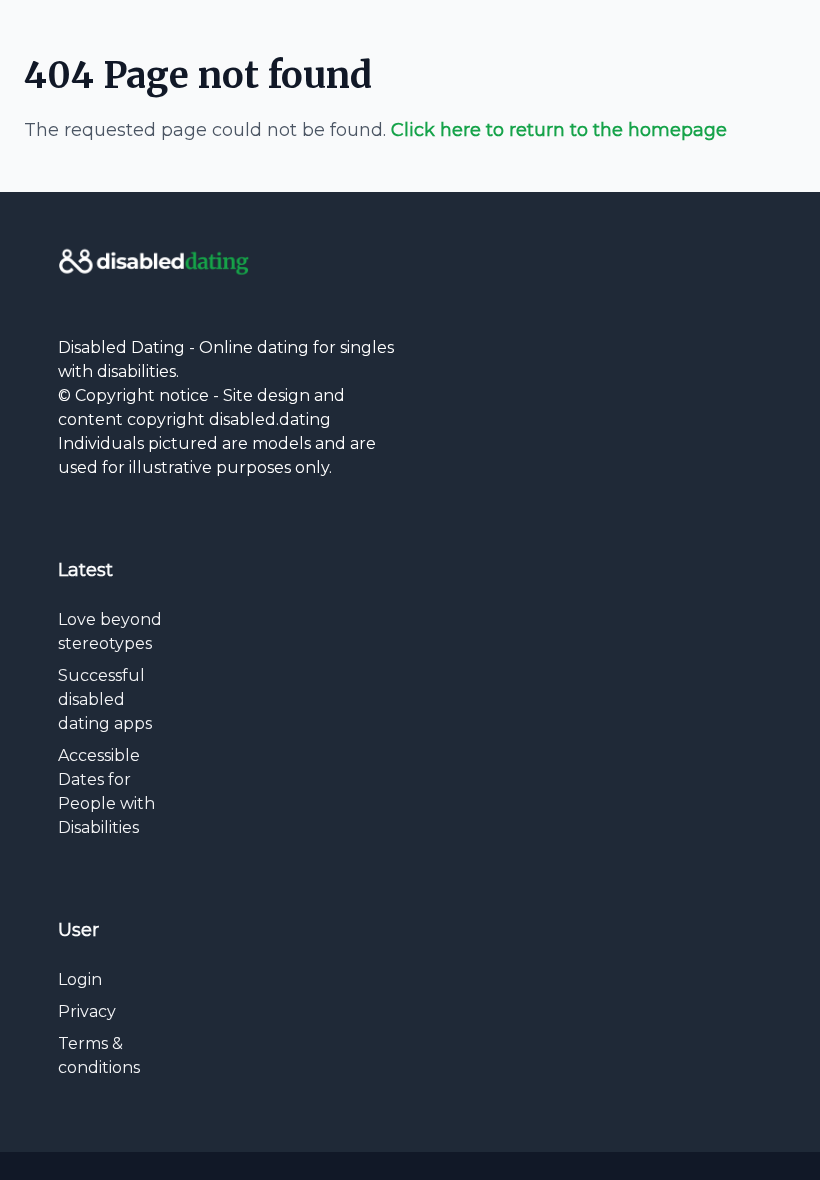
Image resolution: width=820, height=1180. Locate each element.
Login (80, 979)
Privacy (87, 1011)
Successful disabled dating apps (105, 699)
